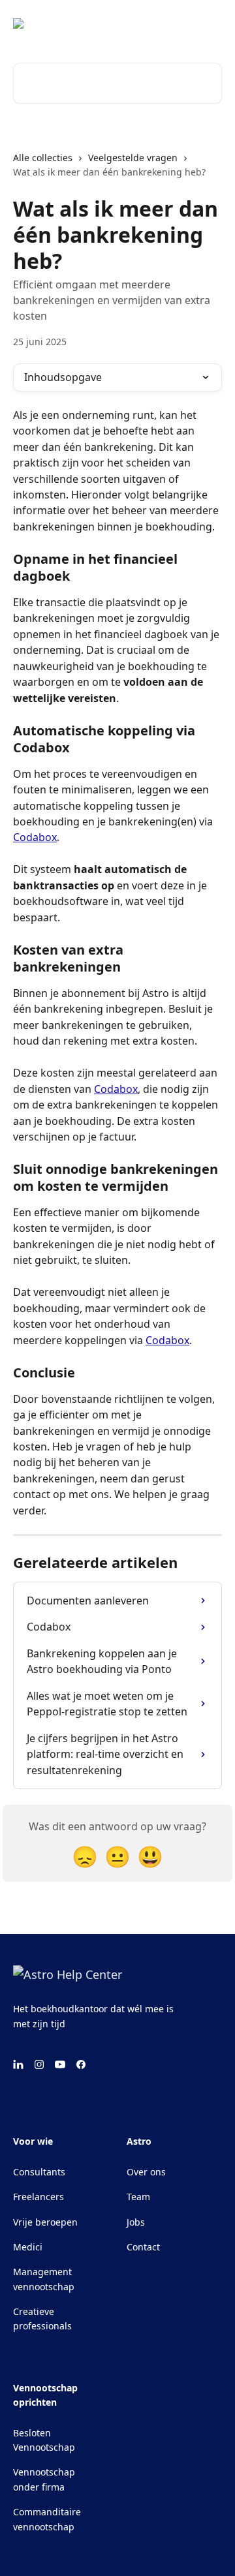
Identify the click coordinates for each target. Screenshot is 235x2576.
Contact (143, 2247)
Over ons (146, 2172)
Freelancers (39, 2197)
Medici (28, 2247)
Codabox (35, 837)
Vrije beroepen (45, 2222)
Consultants (39, 2172)
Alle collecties (43, 158)
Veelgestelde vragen (133, 158)
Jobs (136, 2222)
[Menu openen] (210, 23)
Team (138, 2197)
